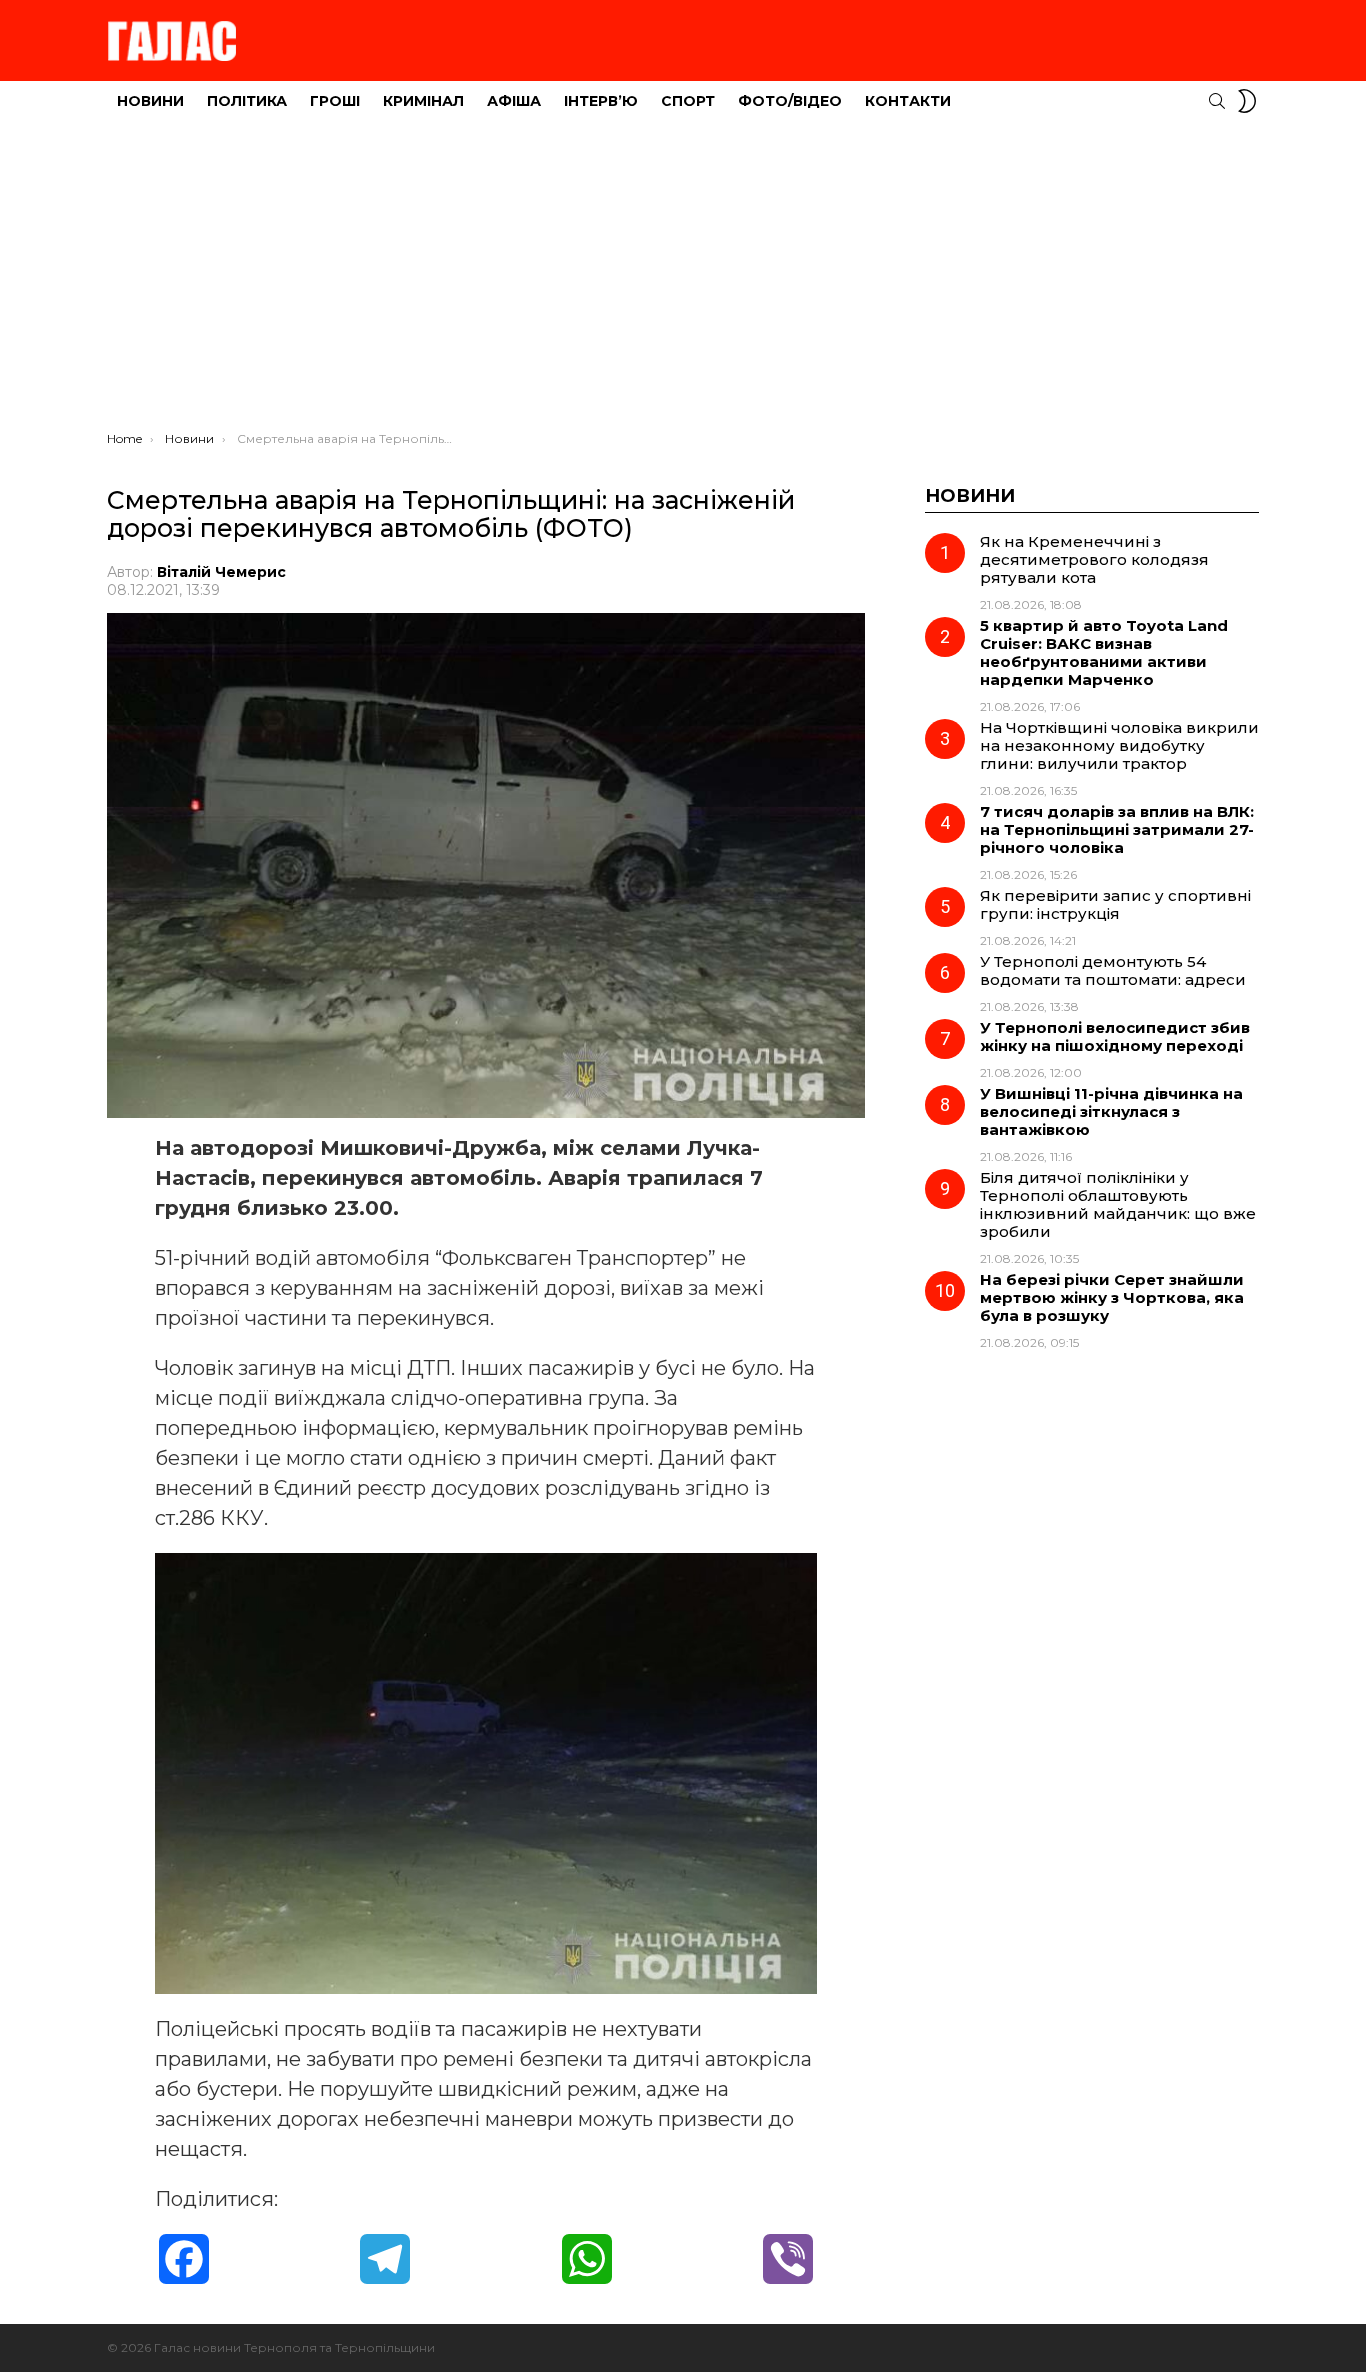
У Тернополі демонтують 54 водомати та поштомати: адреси (1113, 970)
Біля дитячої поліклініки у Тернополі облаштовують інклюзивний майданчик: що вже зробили (1118, 1204)
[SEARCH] (1217, 101)
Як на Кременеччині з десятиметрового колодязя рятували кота (1094, 559)
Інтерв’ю (601, 101)
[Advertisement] (683, 281)
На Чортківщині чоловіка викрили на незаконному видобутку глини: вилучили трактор (1119, 745)
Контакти (908, 101)
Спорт (688, 101)
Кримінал (423, 101)
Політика (247, 101)
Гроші (335, 101)
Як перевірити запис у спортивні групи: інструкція (1115, 904)
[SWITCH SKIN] (1247, 101)
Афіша (514, 101)
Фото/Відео (790, 101)
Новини (150, 101)
